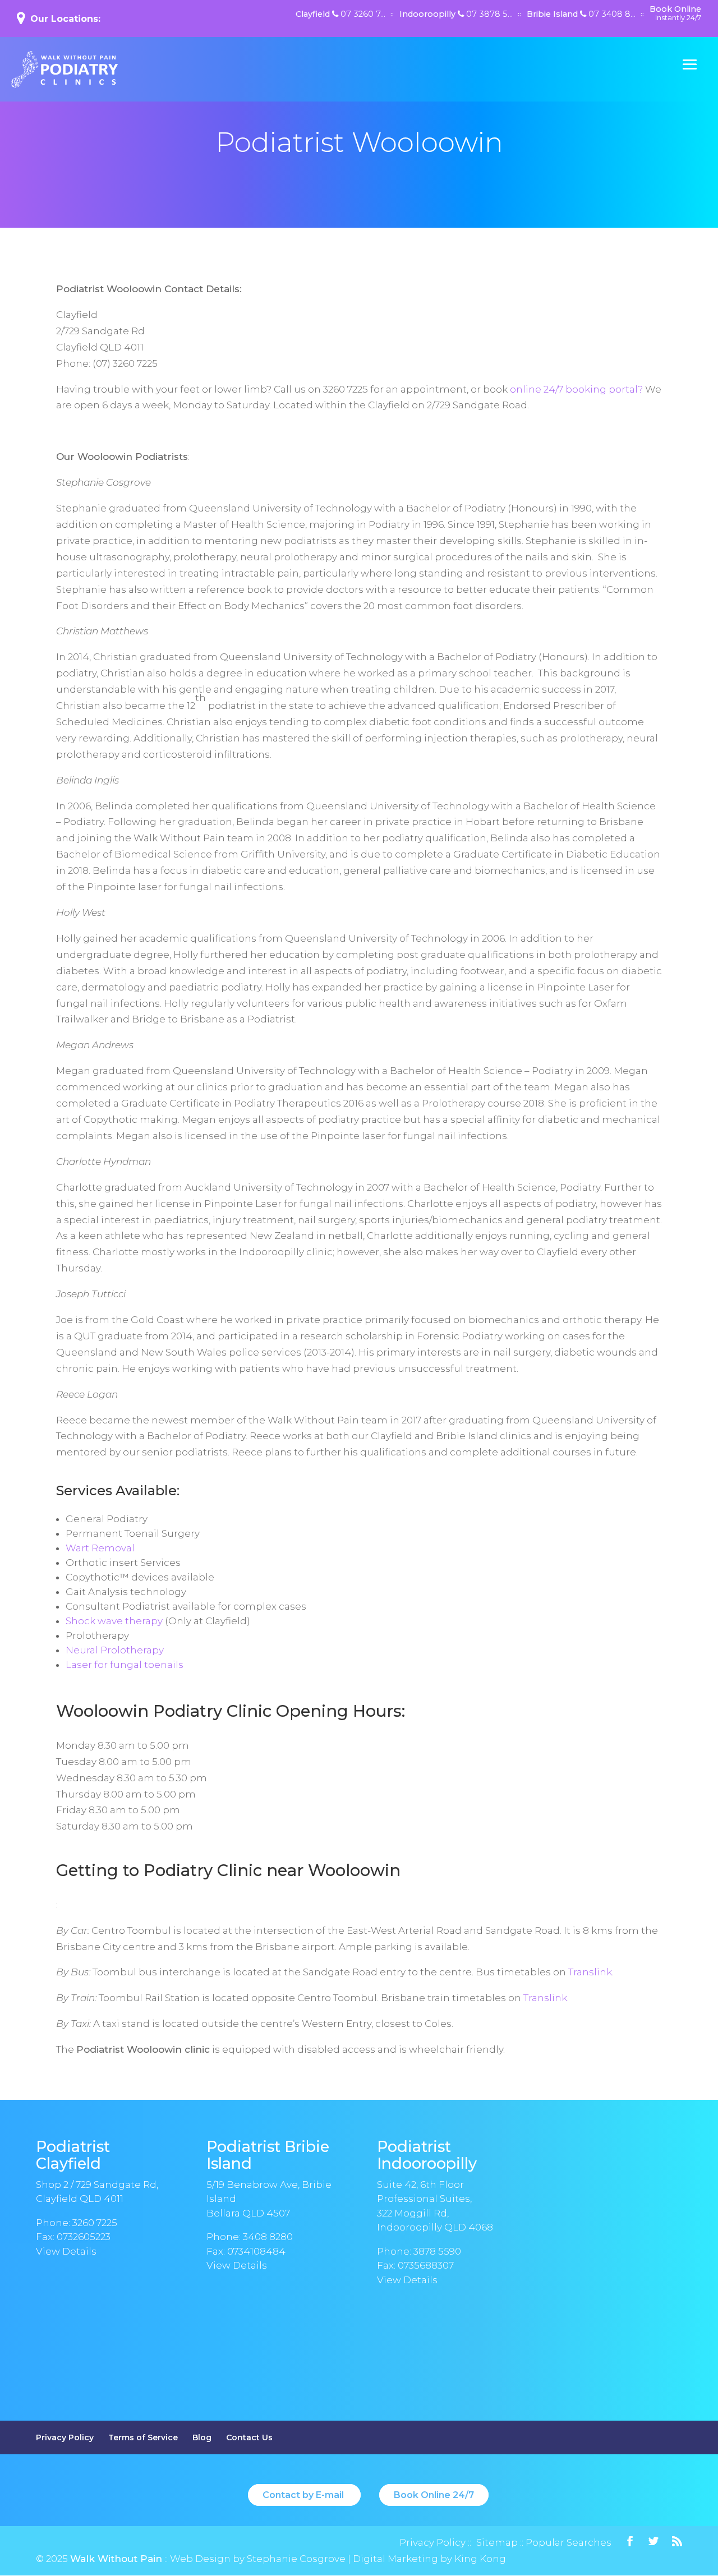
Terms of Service (143, 2437)
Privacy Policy (65, 2437)
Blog (202, 2437)
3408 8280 (268, 2237)
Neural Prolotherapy (115, 1650)
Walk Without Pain (116, 2559)
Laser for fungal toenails (125, 1665)
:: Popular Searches (565, 2542)
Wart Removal (100, 1548)
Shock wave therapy (114, 1621)
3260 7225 (95, 2223)
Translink (590, 1972)
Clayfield (340, 15)
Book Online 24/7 (434, 2495)
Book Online (675, 13)
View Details (66, 2251)
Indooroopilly (456, 15)
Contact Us (249, 2437)
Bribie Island (581, 15)
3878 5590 (437, 2251)
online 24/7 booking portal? (576, 389)
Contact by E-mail (304, 2495)
